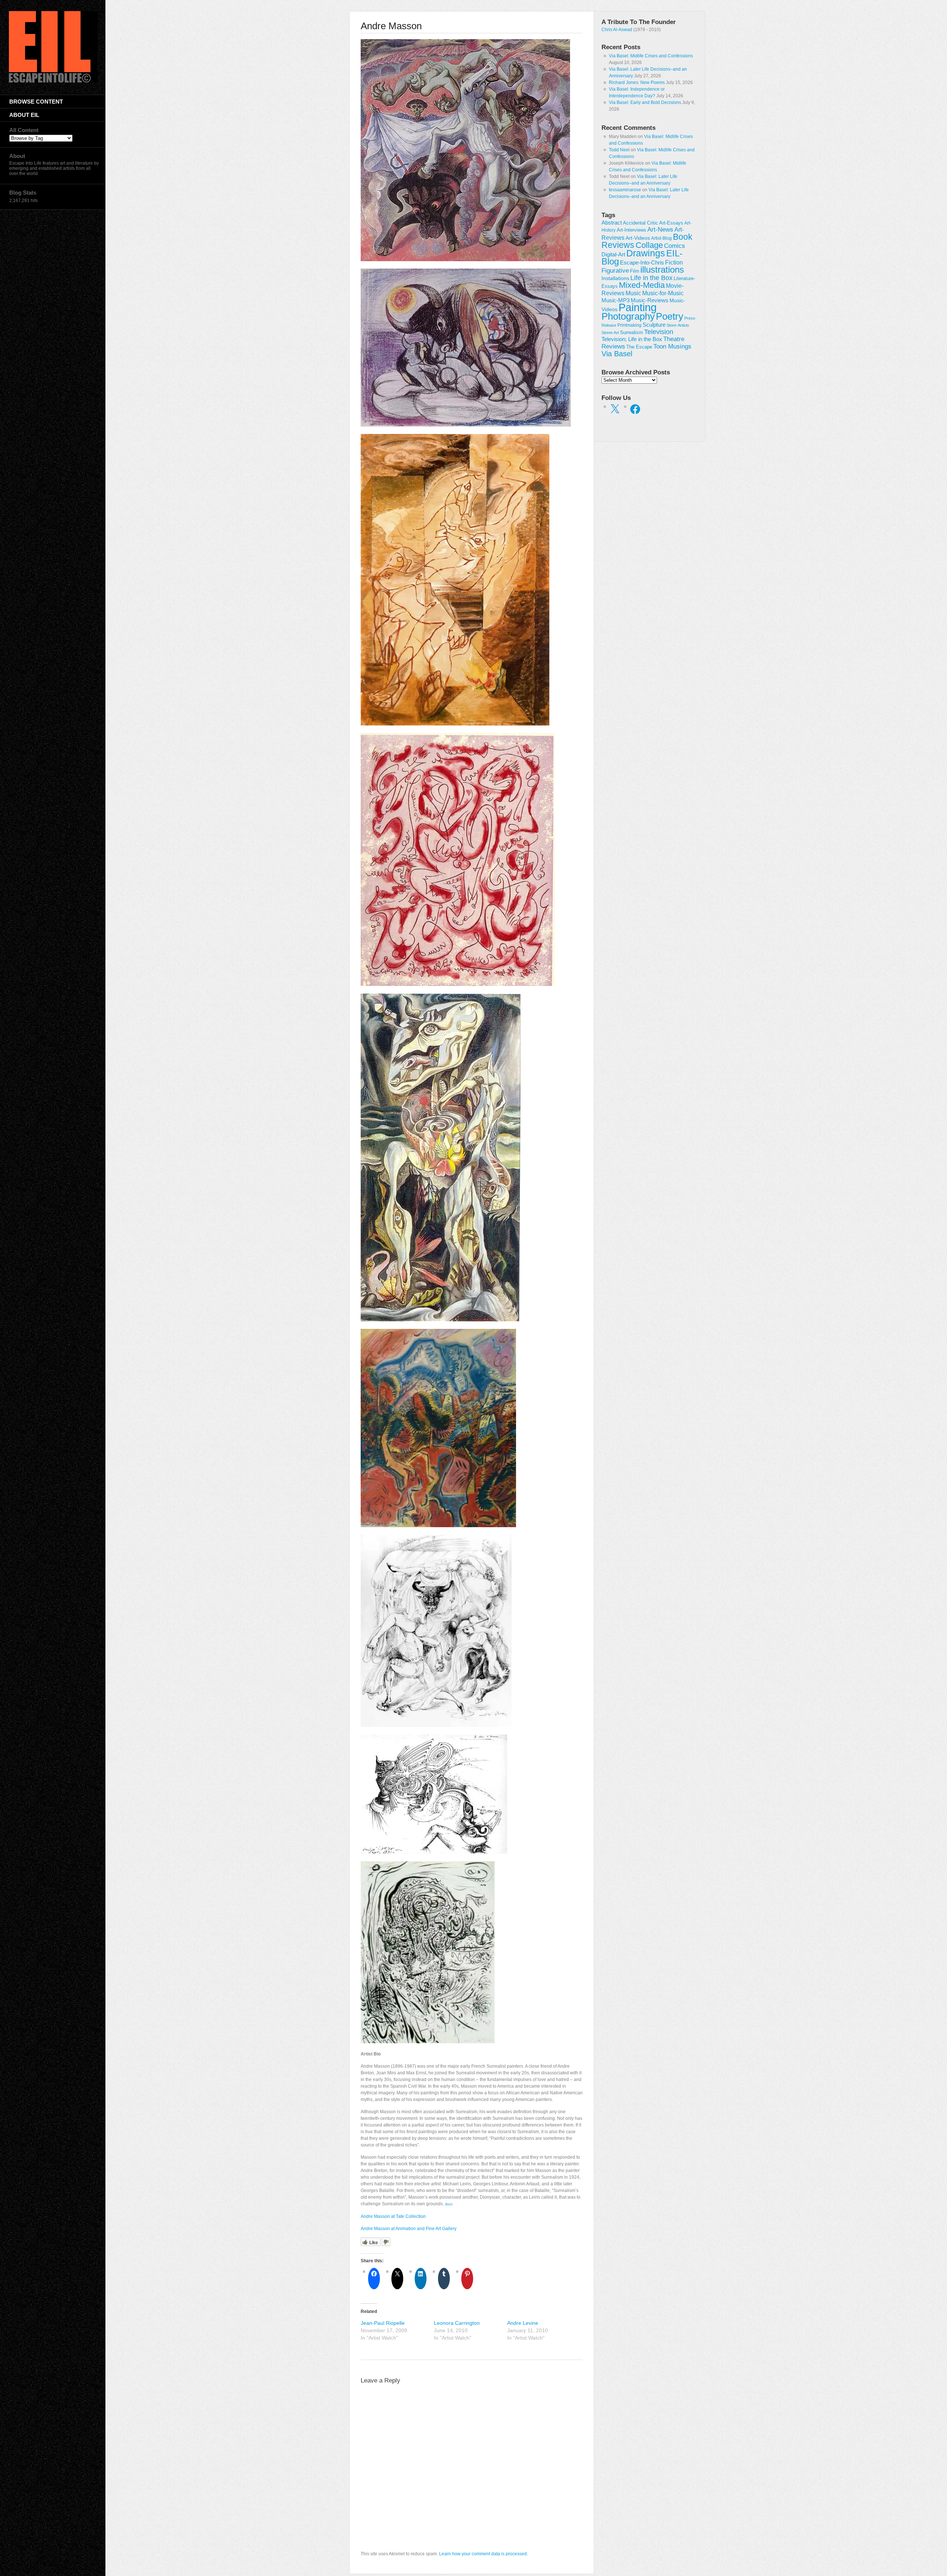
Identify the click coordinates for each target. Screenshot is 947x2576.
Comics (675, 246)
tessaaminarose (625, 190)
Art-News (660, 230)
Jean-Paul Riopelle (383, 2323)
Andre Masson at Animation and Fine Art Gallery (409, 2229)
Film (635, 271)
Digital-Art (613, 254)
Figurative (615, 271)
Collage (649, 245)
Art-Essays (671, 223)
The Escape (639, 347)
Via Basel (617, 353)
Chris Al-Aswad (617, 30)
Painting (638, 307)
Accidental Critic (641, 223)
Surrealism (631, 332)
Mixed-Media (642, 285)
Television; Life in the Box (632, 339)
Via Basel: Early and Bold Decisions (645, 102)
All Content (24, 130)
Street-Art (610, 333)
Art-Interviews (631, 230)
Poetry (670, 316)
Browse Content (36, 102)
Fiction (674, 262)
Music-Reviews (650, 300)
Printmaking (629, 325)
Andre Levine (523, 2323)
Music (633, 293)
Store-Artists (678, 325)
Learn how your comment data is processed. (483, 2554)
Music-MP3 (616, 300)
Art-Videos (638, 238)
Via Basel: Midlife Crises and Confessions (651, 56)
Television (659, 332)
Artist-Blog (661, 238)
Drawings (646, 253)
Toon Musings (672, 346)
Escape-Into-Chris (642, 262)
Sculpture (654, 325)
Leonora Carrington (457, 2323)
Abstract (612, 223)
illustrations (662, 270)
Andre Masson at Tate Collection (393, 2216)
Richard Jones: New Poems (637, 83)
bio (449, 2204)
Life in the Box (651, 278)
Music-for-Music (663, 293)
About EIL (24, 115)
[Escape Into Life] (53, 81)
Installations (615, 278)
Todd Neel (619, 150)
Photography (628, 316)
